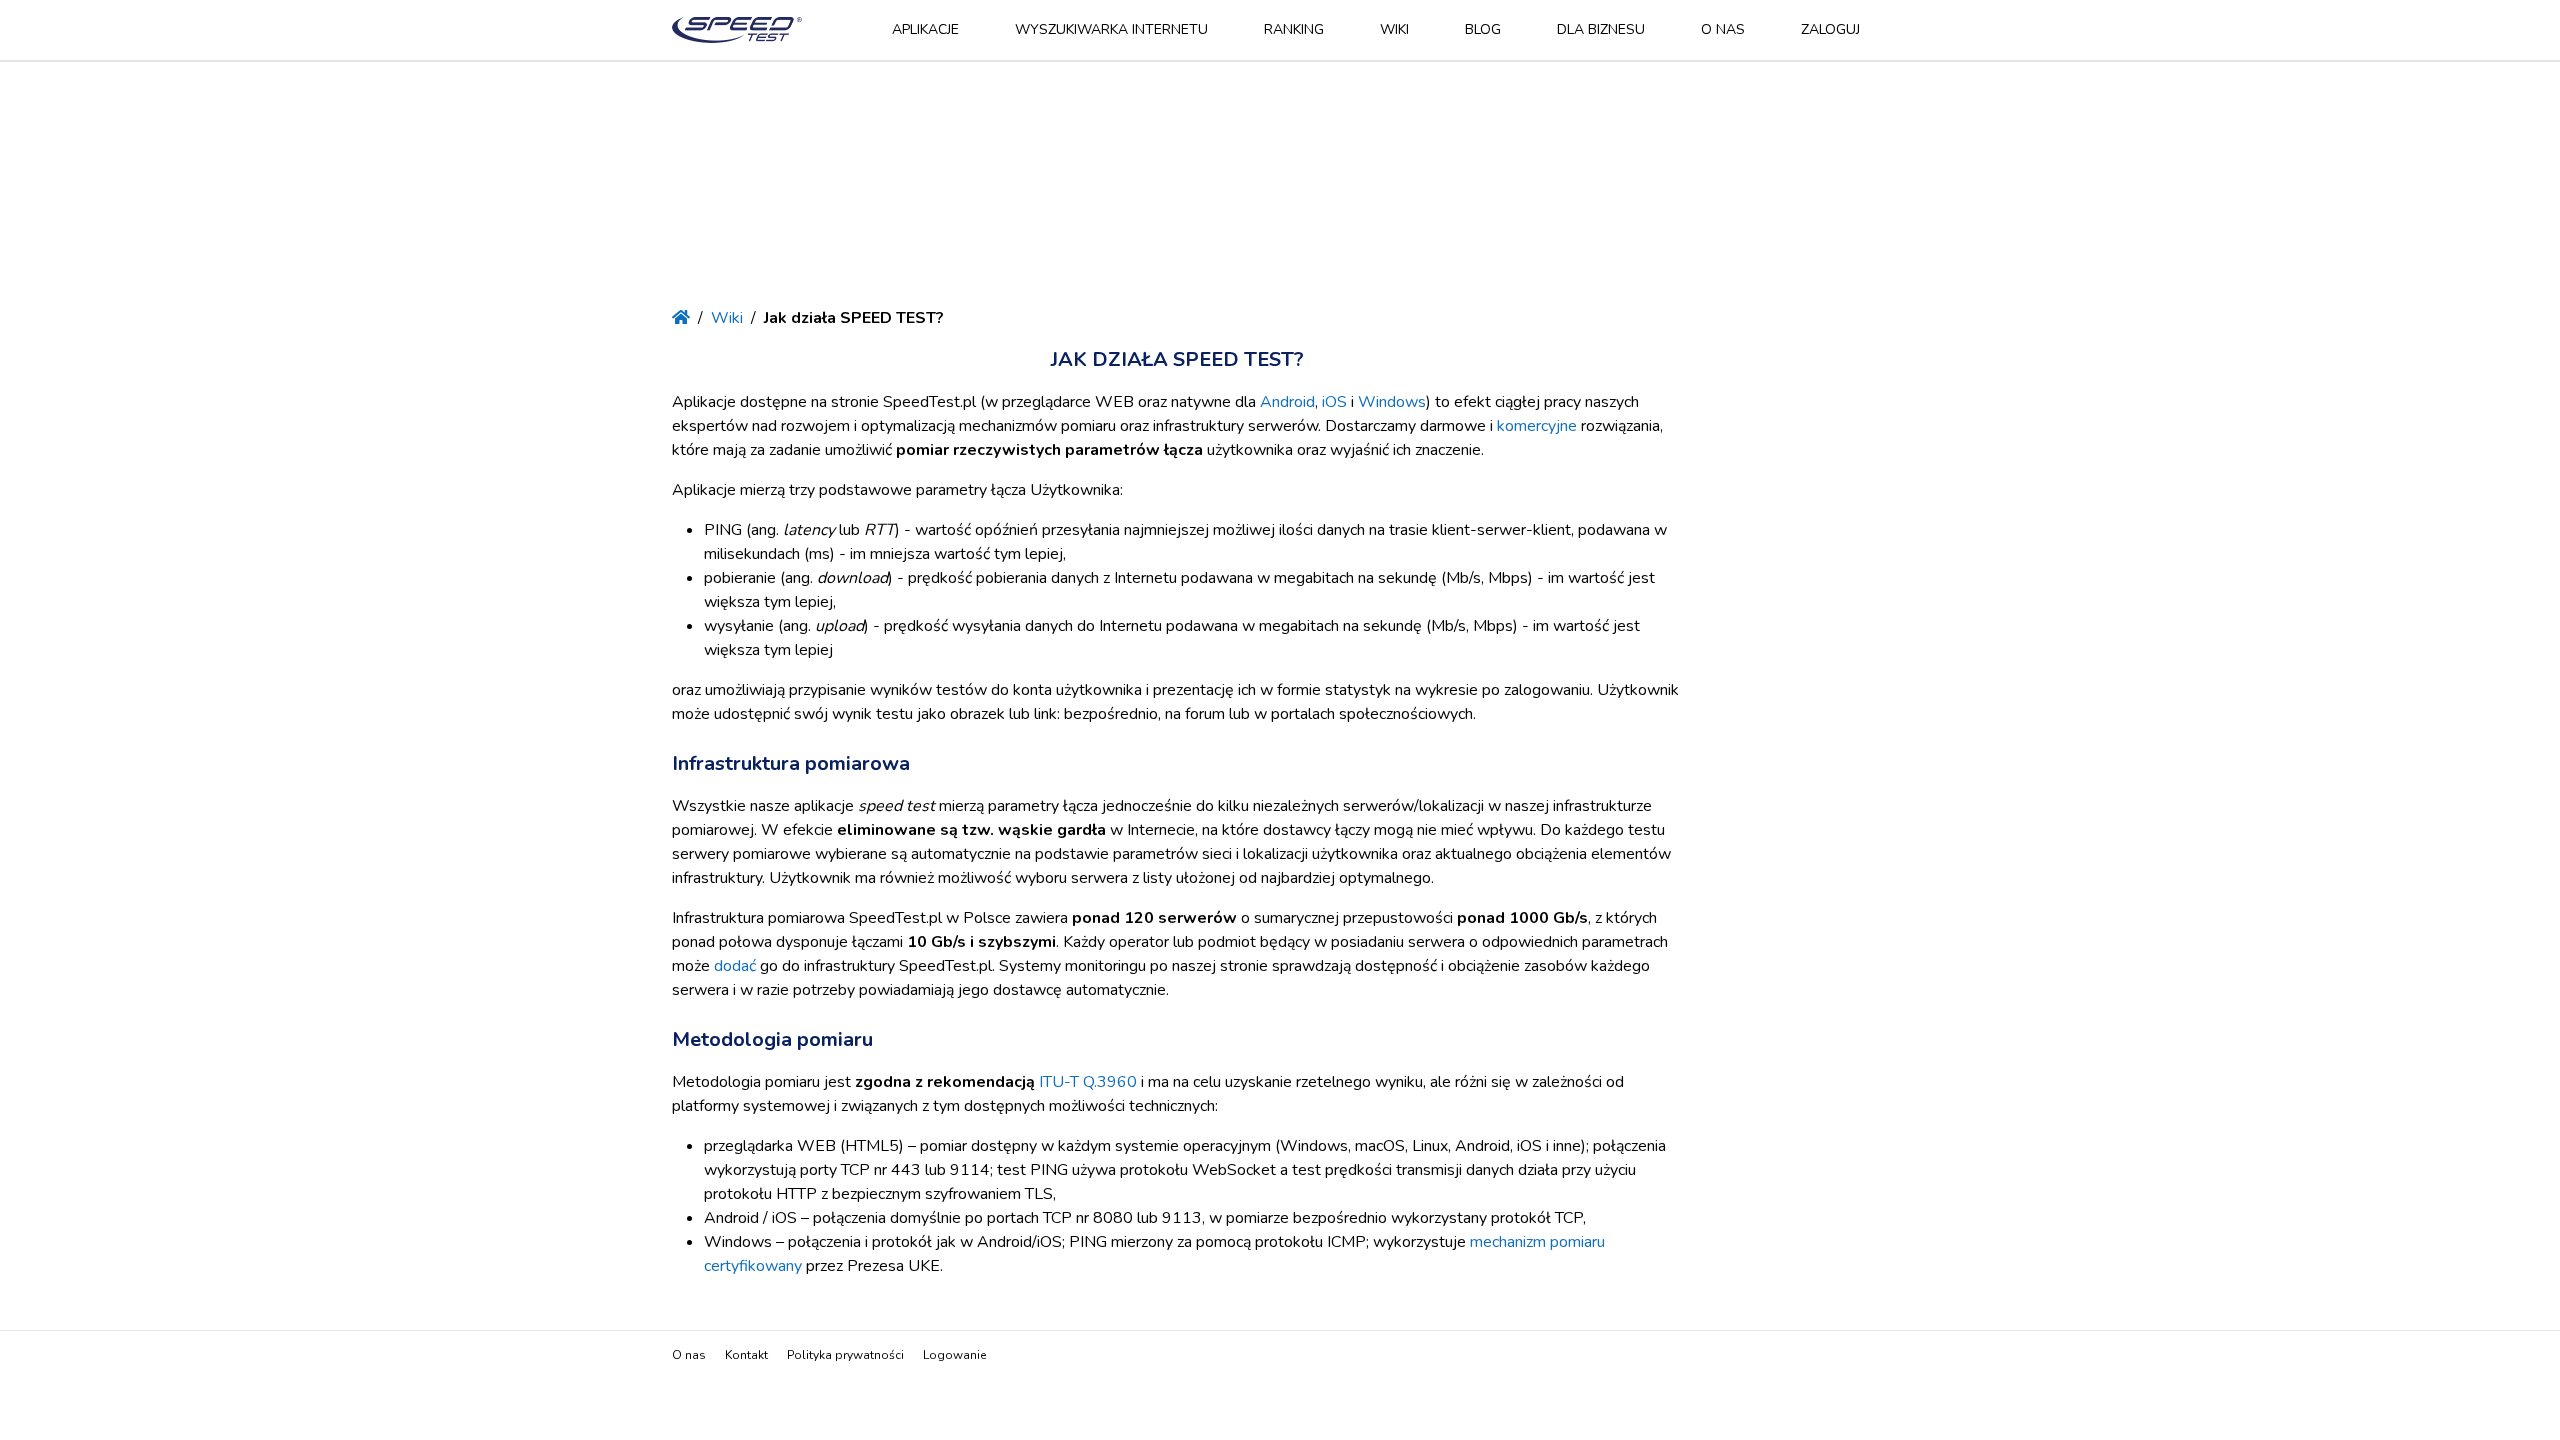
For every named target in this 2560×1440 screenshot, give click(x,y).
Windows (1392, 402)
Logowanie (954, 1355)
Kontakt (746, 1355)
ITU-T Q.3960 (1088, 1082)
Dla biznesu (1601, 29)
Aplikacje (925, 29)
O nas (1723, 29)
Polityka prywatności (845, 1355)
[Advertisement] (1280, 186)
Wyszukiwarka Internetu (1111, 29)
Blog (1483, 29)
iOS (1334, 402)
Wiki (1394, 29)
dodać (735, 966)
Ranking (1294, 29)
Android (1287, 402)
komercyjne (1537, 426)
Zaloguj (1830, 29)
